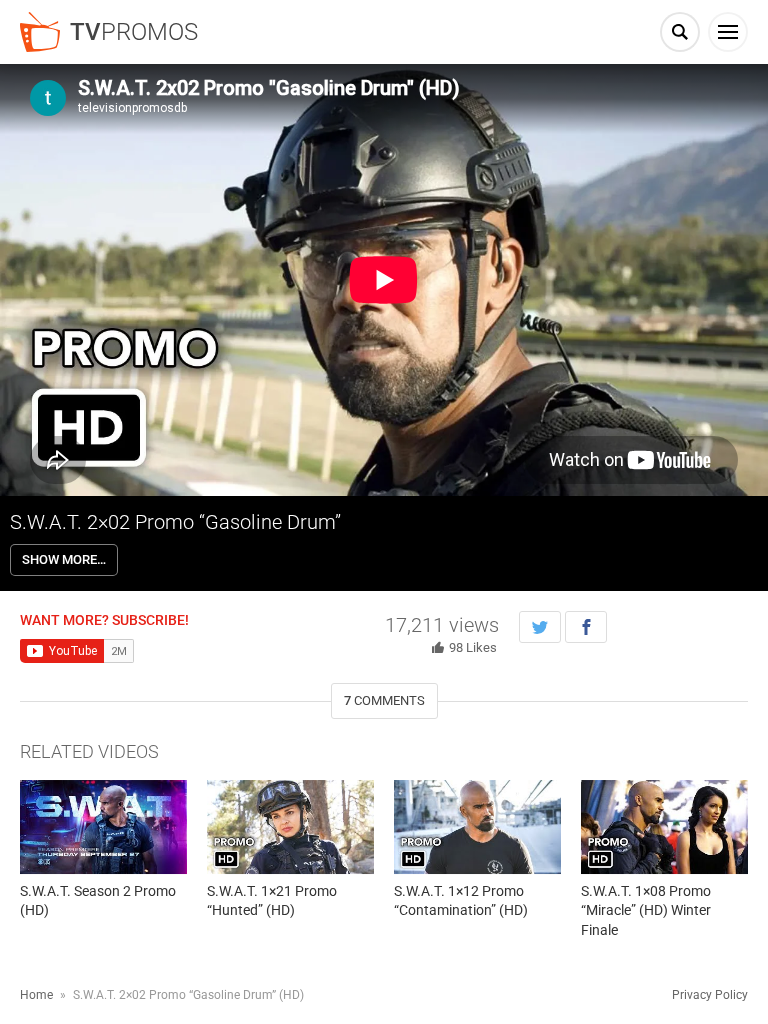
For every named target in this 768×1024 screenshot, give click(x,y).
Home (36, 995)
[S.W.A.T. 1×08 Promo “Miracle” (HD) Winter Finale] (664, 827)
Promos (134, 32)
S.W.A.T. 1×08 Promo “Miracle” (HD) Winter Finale (646, 910)
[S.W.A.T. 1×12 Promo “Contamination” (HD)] (477, 827)
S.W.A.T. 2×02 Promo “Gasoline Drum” (175, 522)
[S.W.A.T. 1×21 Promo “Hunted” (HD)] (290, 827)
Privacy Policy (710, 995)
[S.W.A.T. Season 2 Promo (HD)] (103, 827)
